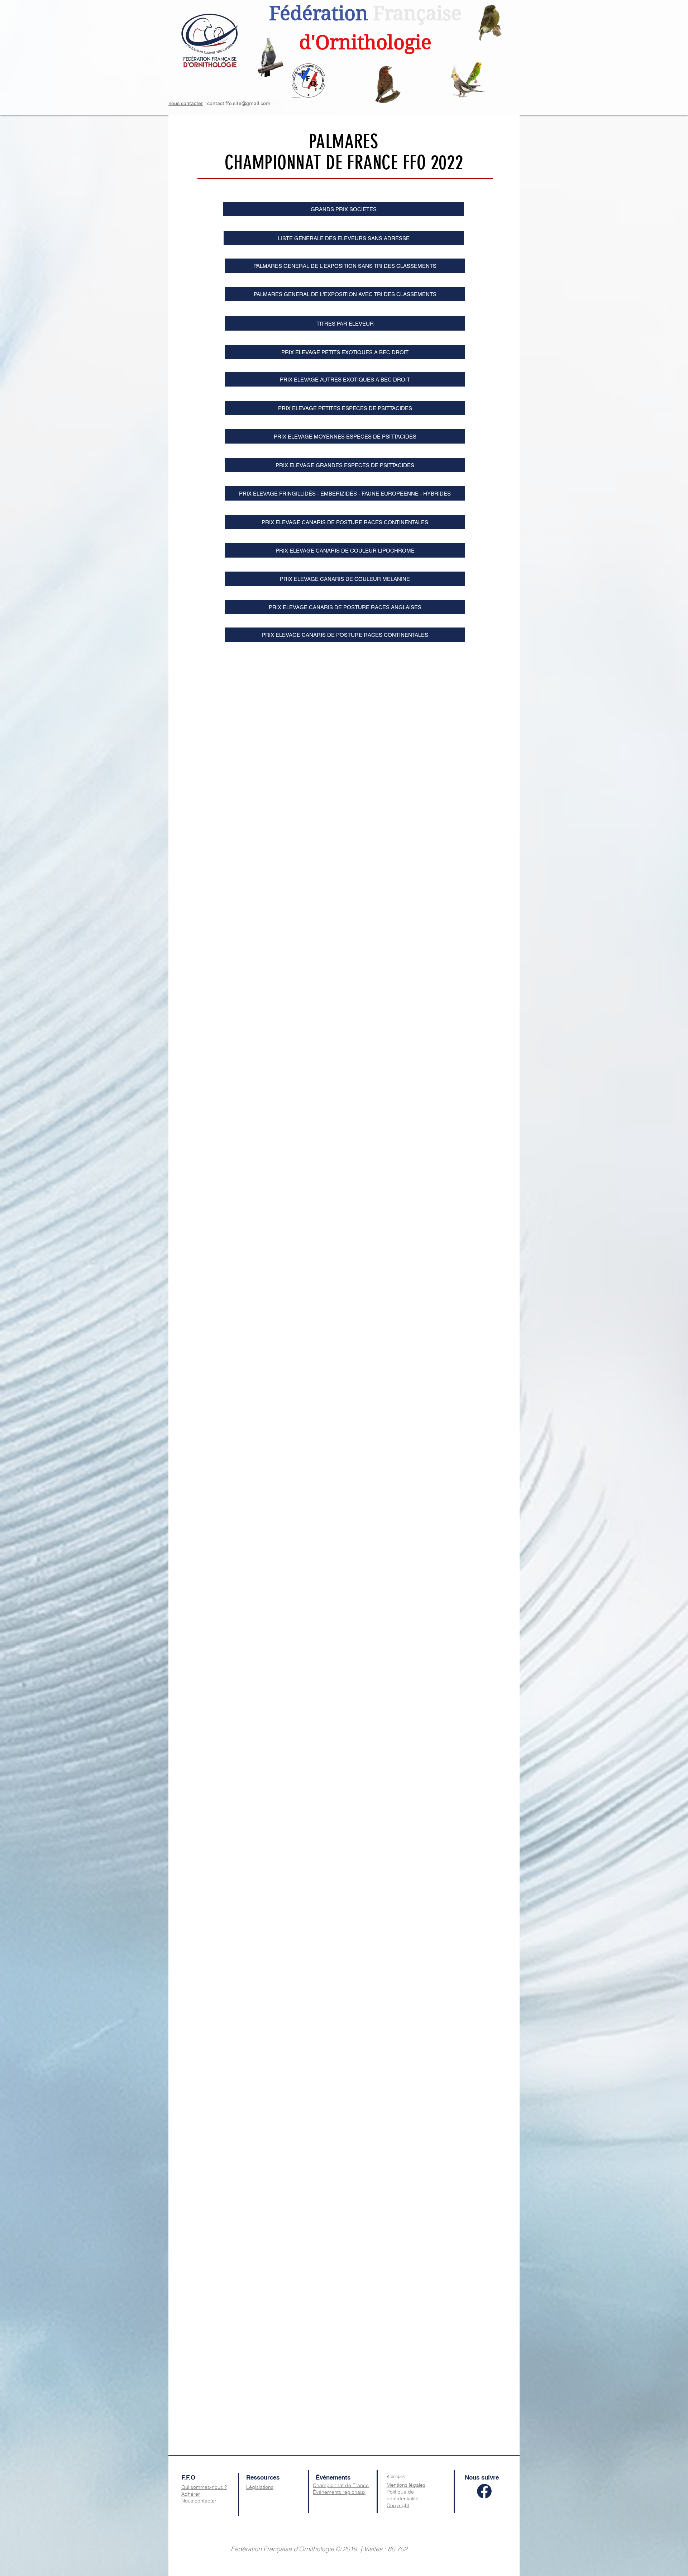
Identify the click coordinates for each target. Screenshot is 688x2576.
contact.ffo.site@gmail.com (239, 104)
